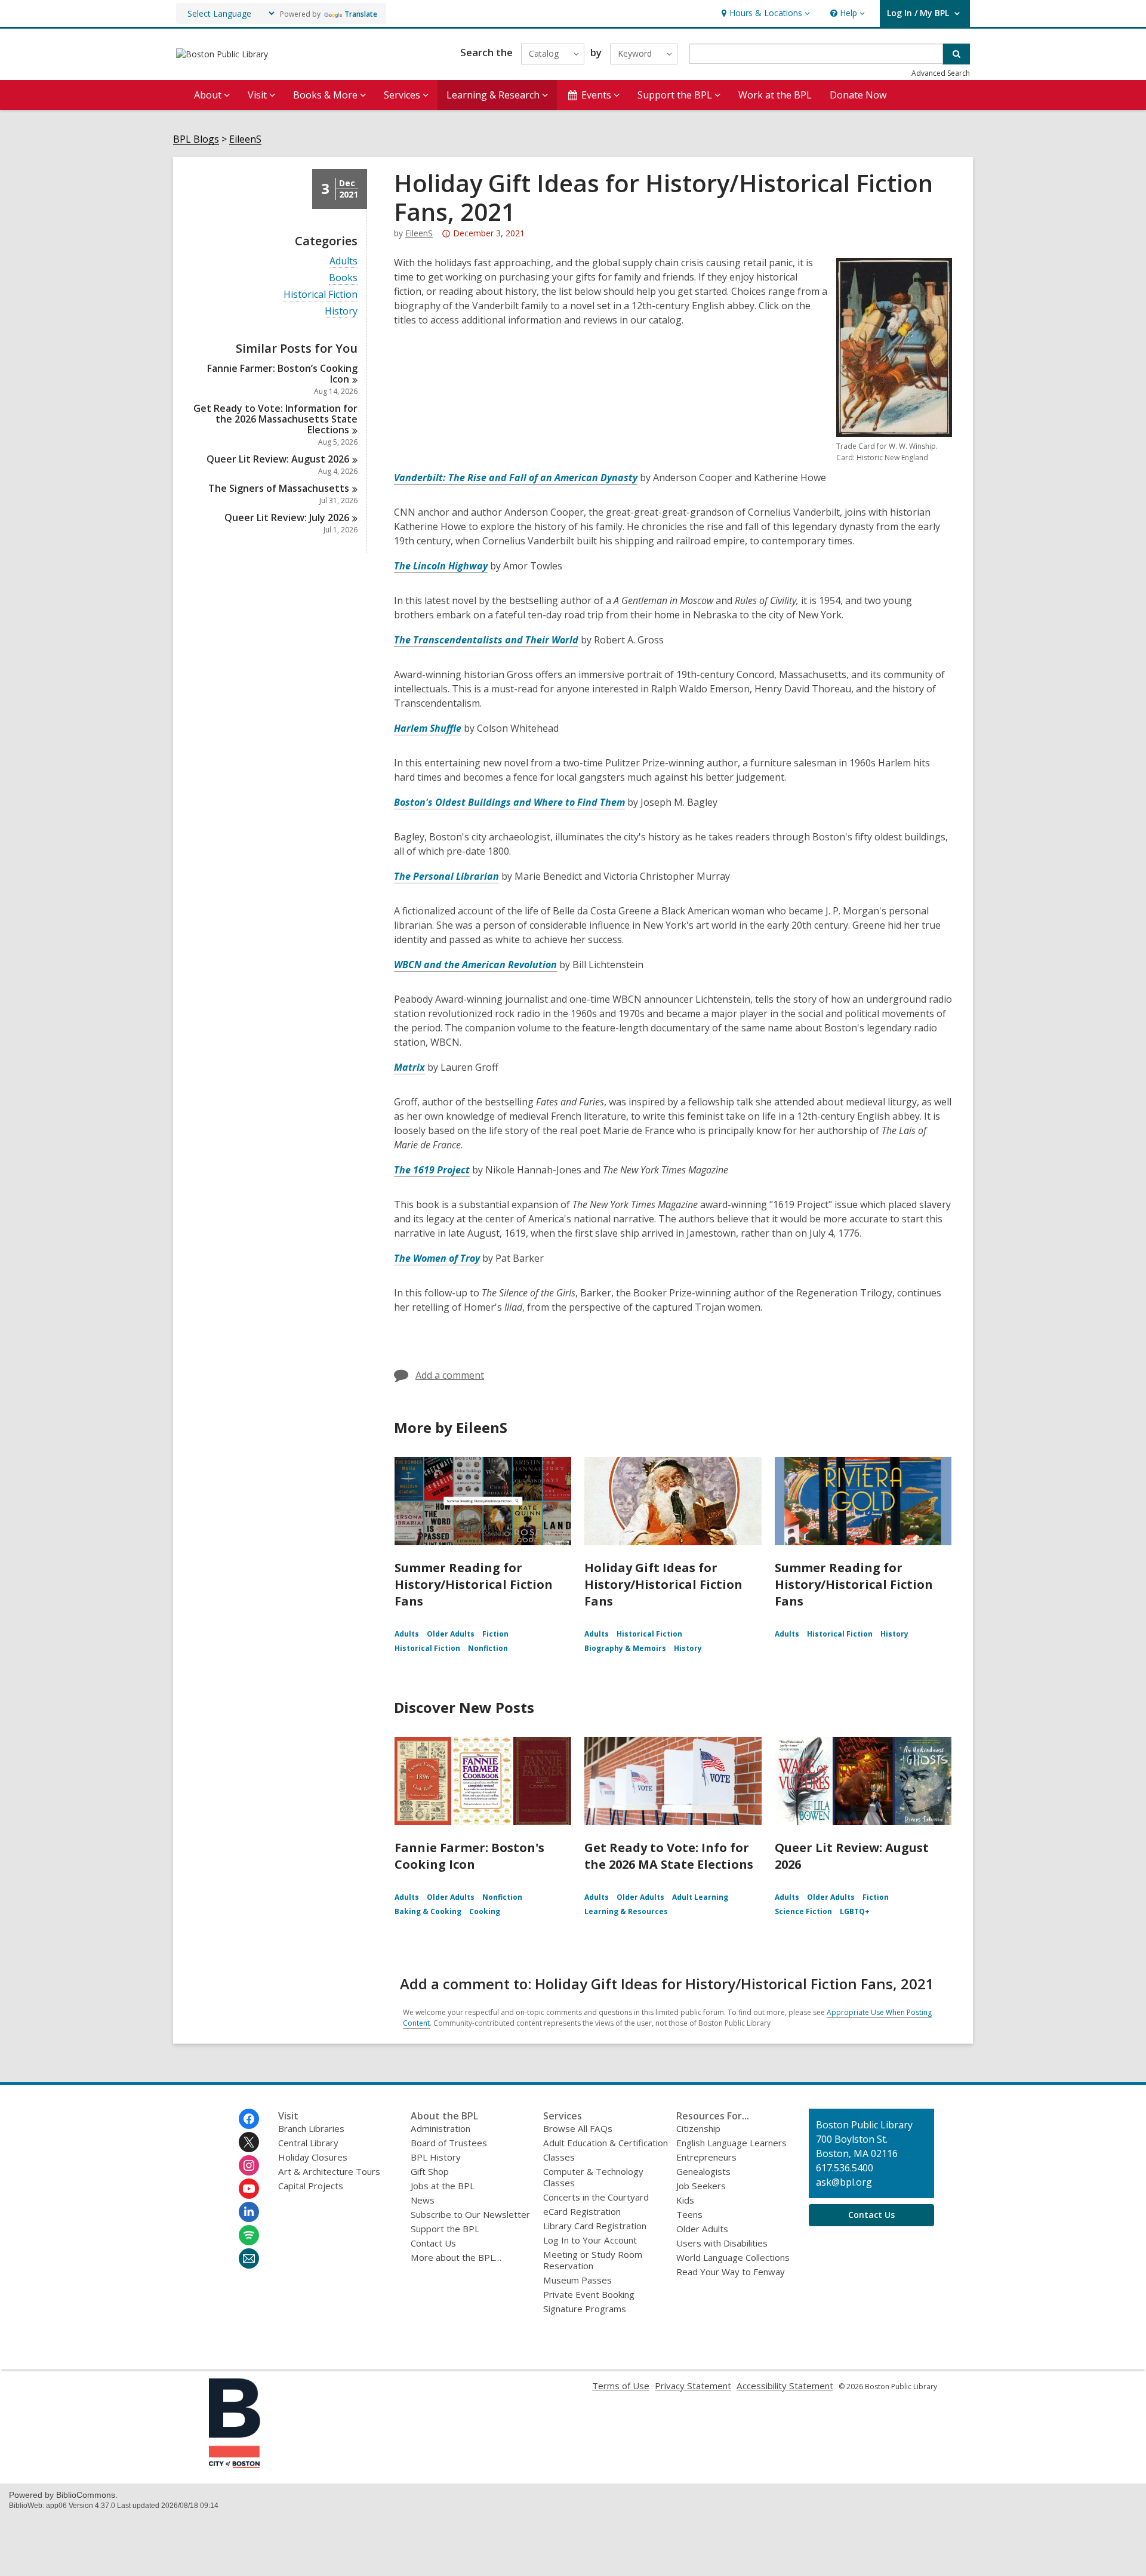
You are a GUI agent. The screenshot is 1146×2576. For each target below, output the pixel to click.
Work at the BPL (775, 95)
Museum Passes (577, 2280)
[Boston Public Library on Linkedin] (249, 2212)
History (341, 311)
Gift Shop (430, 2171)
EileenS (245, 139)
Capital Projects (311, 2186)
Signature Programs (585, 2309)
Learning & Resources (626, 1911)
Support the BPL (445, 2229)
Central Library (308, 2143)
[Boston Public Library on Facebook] (249, 2119)
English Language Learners (731, 2143)
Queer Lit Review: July (287, 517)
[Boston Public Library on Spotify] (249, 2235)
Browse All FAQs (578, 2128)
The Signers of (279, 488)
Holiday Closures (313, 2157)
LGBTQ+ (855, 1911)
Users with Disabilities (722, 2243)
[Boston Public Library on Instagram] (249, 2165)
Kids (685, 2200)
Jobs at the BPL (443, 2186)
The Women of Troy (437, 1258)
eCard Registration (582, 2211)
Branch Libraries (311, 2128)
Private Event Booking (589, 2294)
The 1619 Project (432, 1170)
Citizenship (698, 2128)
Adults (344, 261)
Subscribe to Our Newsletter (470, 2214)
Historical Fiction (321, 295)
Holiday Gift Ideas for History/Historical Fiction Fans (663, 1584)
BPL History (436, 2157)
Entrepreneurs (706, 2157)
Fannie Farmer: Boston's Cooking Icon (469, 1856)
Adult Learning (700, 1897)
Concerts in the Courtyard (596, 2197)
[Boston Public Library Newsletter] (249, 2258)
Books (343, 278)
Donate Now (858, 95)
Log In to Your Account (590, 2240)
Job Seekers (701, 2186)
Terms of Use (621, 2386)
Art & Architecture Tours (329, 2171)
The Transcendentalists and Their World (486, 640)
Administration (440, 2128)
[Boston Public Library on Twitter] (249, 2142)
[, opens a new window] (235, 2464)
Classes (559, 2157)
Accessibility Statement (785, 2386)
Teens (689, 2214)
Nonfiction (488, 1648)
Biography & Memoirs (625, 1648)
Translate (361, 14)
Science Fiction (803, 1911)
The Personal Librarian (446, 876)
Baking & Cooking (428, 1911)
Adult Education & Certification (606, 2143)
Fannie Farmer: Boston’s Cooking (282, 374)
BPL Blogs (196, 139)
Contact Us (433, 2243)
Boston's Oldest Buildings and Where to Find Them (509, 802)
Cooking (485, 1911)
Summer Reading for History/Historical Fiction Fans (474, 1584)
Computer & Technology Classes (593, 2177)
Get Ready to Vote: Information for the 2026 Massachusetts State (275, 419)
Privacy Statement (693, 2386)
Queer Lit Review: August (278, 459)
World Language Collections (733, 2257)
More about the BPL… (456, 2257)
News (423, 2200)
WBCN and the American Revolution (475, 965)
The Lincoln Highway (441, 566)
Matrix (409, 1067)
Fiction (495, 1634)
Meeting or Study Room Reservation (593, 2260)
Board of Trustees (449, 2143)
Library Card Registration (595, 2226)
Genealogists (703, 2171)
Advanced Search (941, 73)
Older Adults (451, 1634)
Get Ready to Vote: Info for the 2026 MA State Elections (669, 1856)
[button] (764, 13)
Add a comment (450, 1375)
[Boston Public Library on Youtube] (249, 2189)
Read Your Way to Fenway (731, 2272)
